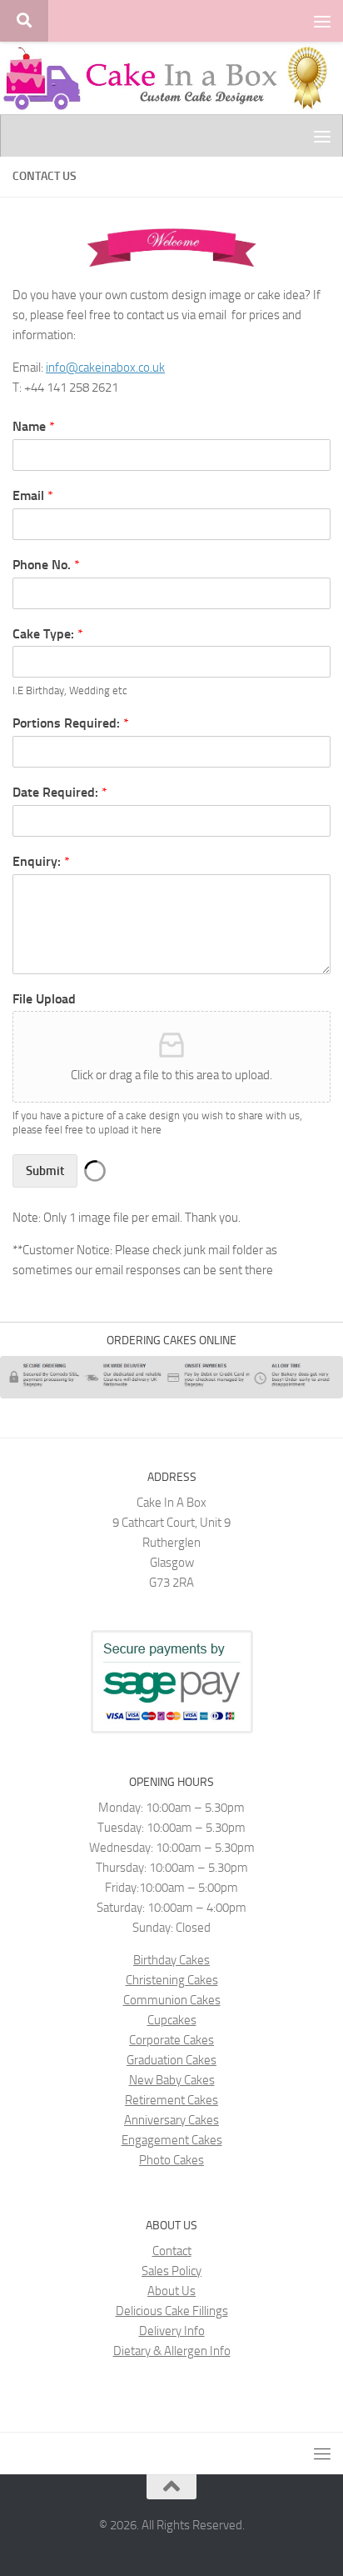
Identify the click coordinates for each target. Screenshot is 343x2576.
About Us (171, 2291)
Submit (45, 1171)
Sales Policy (171, 2271)
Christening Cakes (172, 1980)
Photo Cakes (171, 2160)
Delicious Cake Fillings (172, 2311)
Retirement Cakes (171, 2100)
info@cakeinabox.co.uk (105, 368)
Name (34, 426)
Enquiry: (41, 861)
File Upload (44, 999)
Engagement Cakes (172, 2140)
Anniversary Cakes (171, 2120)
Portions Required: (71, 723)
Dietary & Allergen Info (172, 2351)
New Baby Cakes (172, 2080)
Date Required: (60, 792)
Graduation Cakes (171, 2060)
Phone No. (46, 565)
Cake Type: (48, 634)
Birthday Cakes (171, 1960)
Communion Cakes (172, 2000)
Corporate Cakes (171, 2040)
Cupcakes (172, 2020)
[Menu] (322, 21)
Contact (172, 2251)
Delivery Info (172, 2331)
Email (33, 495)
